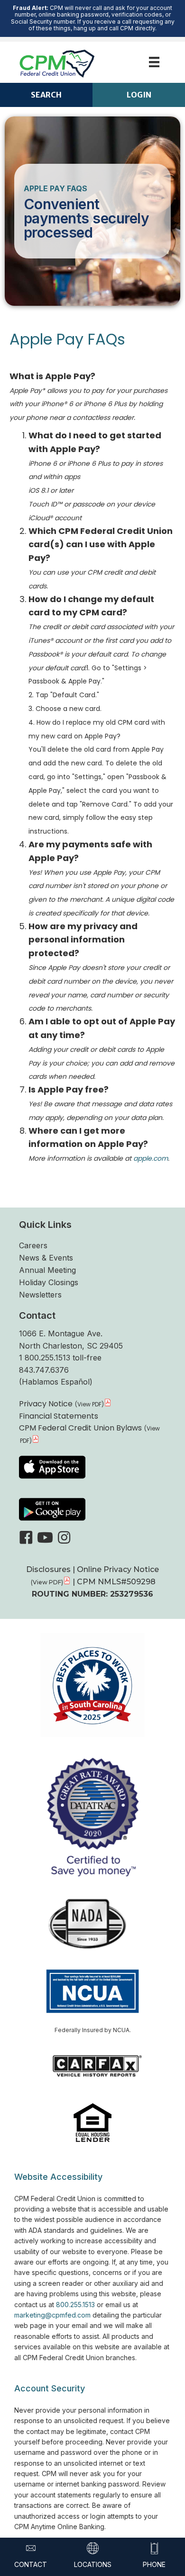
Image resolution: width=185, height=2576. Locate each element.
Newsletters (40, 1295)
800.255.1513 (75, 2305)
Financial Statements (59, 1416)
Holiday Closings (49, 1282)
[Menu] (154, 62)
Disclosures (49, 1569)
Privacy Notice (46, 1404)
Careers (33, 1245)
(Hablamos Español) (56, 1382)
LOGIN (139, 95)
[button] (26, 1537)
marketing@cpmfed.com (52, 2315)
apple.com (151, 1158)
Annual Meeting (47, 1270)
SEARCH (46, 95)
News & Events (46, 1258)
